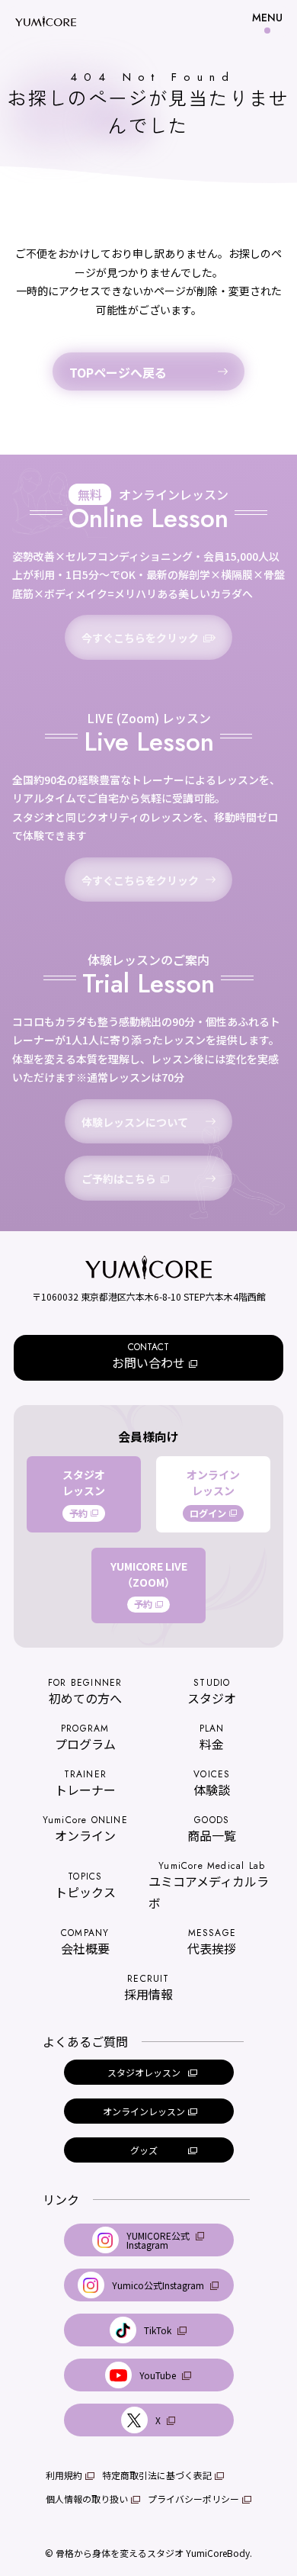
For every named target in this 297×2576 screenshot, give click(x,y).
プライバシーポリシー (193, 2499)
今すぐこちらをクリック (140, 638)
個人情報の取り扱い (87, 2499)
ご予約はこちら (119, 1179)
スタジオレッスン (84, 1494)
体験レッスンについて (135, 1122)
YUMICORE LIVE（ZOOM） (149, 1585)
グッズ (144, 2150)
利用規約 (64, 2475)
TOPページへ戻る (118, 372)
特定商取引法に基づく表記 (157, 2475)
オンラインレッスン (213, 1494)
